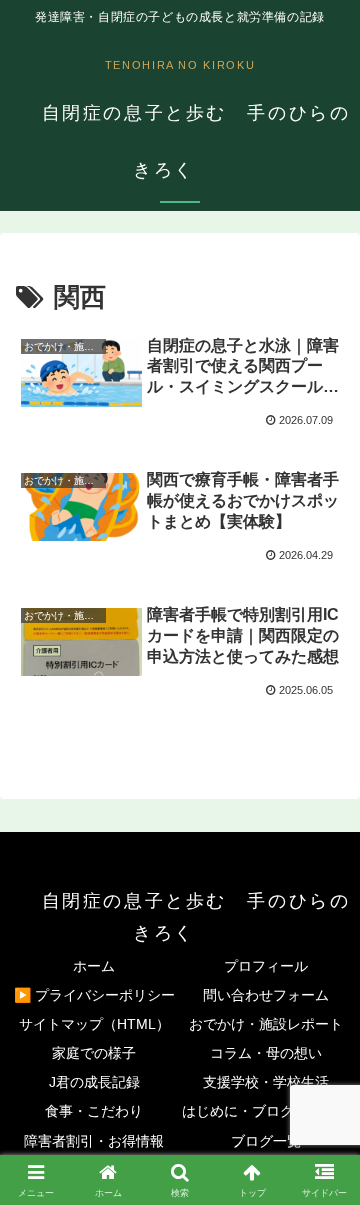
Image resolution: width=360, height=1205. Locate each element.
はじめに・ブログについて (266, 1111)
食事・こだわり (94, 1111)
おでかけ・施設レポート (266, 1024)
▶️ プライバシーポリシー (94, 995)
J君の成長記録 (94, 1082)
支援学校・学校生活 (266, 1082)
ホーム (94, 966)
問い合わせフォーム (266, 995)
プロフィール (266, 966)
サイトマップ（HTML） (94, 1024)
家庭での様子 (94, 1053)
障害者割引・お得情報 (94, 1141)
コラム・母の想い (266, 1053)
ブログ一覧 (266, 1141)
